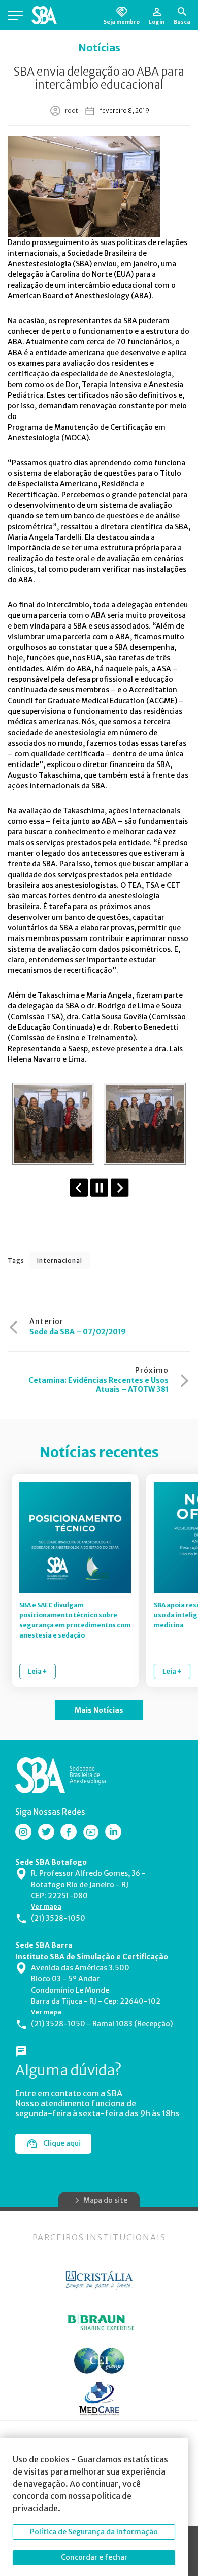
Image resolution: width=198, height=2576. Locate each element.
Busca (182, 22)
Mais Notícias (99, 1710)
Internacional (60, 1260)
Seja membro (122, 22)
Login (157, 22)
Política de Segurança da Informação (94, 2532)
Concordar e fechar (94, 2557)
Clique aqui (62, 2143)
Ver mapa (46, 1907)
